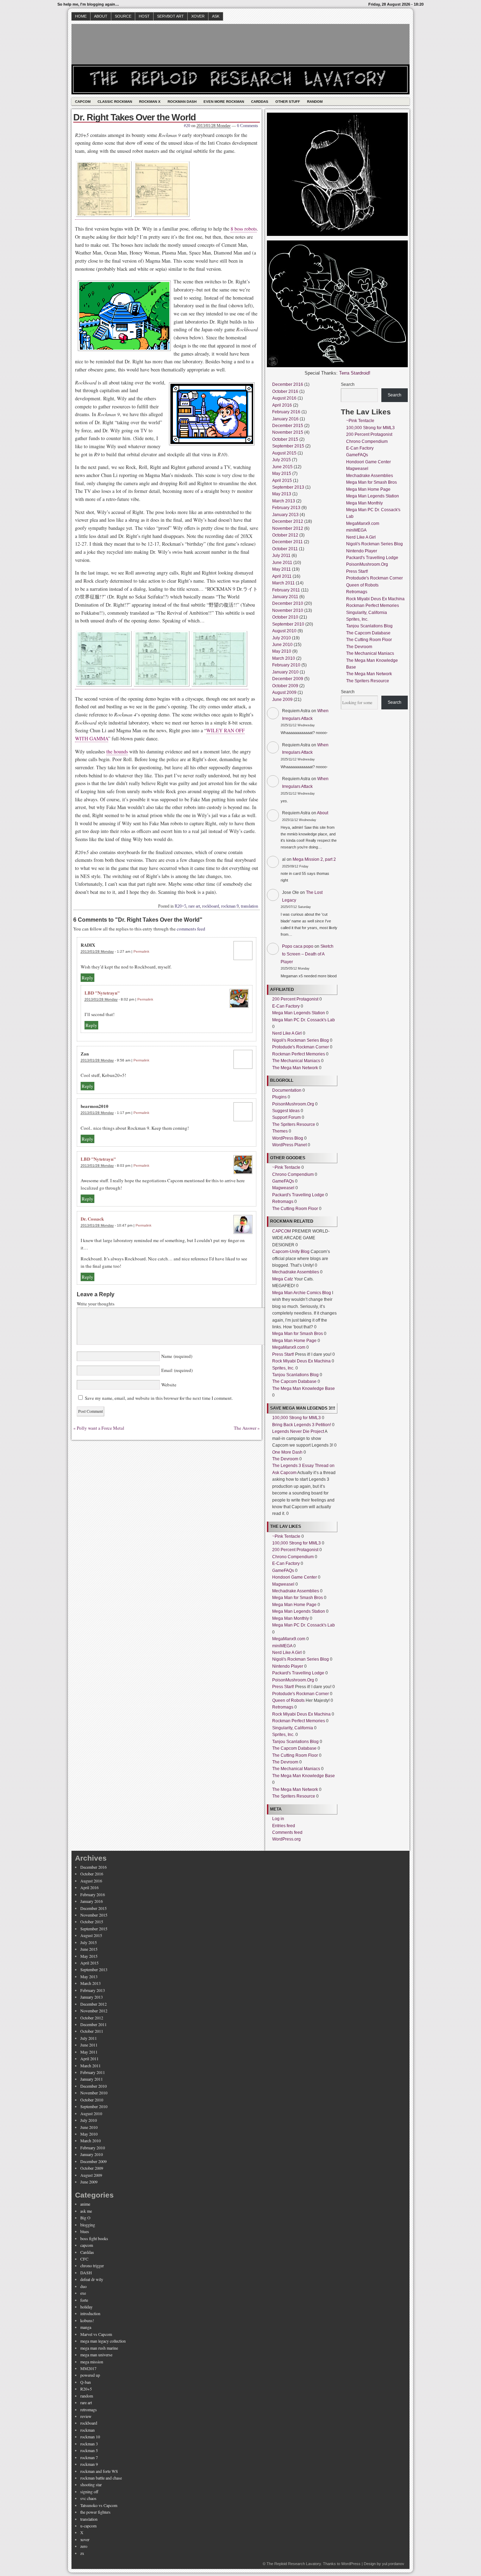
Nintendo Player (288, 1666)
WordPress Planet (289, 1145)
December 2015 (288, 426)
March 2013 (284, 501)
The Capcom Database (294, 1381)
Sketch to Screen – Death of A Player (307, 954)
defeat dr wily (92, 2279)
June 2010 (282, 645)
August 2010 (284, 631)
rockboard (211, 906)
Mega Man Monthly (291, 1618)
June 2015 (282, 467)
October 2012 (285, 535)
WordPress (351, 2564)
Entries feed (284, 1826)
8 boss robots (244, 229)
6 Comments (248, 126)
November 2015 (288, 432)
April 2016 (282, 405)
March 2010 (284, 658)
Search (348, 384)
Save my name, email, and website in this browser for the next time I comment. (159, 1398)
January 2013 (285, 515)
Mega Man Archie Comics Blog (302, 1293)
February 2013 (286, 508)
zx (82, 2553)
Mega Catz (283, 1279)
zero (84, 2546)
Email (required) (176, 1370)
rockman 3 (89, 2444)
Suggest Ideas (286, 1111)
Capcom (83, 102)
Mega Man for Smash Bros (298, 1334)
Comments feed (287, 1832)
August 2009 (284, 692)
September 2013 (288, 487)
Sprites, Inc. (283, 1368)
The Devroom (285, 1459)
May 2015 (282, 474)
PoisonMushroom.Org (293, 1104)
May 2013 (282, 494)
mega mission (92, 2362)
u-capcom (88, 2526)
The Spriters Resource (294, 1124)
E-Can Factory (286, 1006)
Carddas (260, 102)
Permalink (141, 951)
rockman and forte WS (99, 2471)
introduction (90, 2313)
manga (86, 2327)
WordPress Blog (288, 1138)
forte (84, 2300)
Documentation (287, 1090)
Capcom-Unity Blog (291, 1252)
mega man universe (96, 2355)
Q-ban (86, 2382)
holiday (86, 2307)
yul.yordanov (393, 2564)
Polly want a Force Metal (101, 1428)
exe (83, 2293)
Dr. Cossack (92, 1219)
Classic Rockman (115, 102)
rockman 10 (90, 2437)
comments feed (191, 929)
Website (168, 1385)
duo (83, 2286)
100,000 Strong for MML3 (296, 1418)
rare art (194, 906)
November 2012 (288, 528)
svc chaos (88, 2498)
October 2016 (285, 391)
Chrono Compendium (293, 1174)
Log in (278, 1819)
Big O (85, 2218)
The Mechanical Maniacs (296, 1061)
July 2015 (282, 460)
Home (81, 16)
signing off (89, 2492)
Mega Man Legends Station (299, 1013)
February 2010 (286, 665)
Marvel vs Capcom (96, 2334)
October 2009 (285, 686)
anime (85, 2204)
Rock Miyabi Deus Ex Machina (301, 1361)
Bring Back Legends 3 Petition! (302, 1425)
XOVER (198, 16)
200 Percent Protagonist (295, 999)
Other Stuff (288, 102)
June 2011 (282, 563)
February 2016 (286, 412)
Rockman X (150, 102)
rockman (88, 2430)
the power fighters (95, 2512)
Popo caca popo (298, 946)
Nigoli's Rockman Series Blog (301, 1040)
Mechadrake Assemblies (296, 1272)
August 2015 (284, 453)
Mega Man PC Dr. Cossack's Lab (304, 1020)
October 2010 (285, 617)
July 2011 (281, 556)
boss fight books (94, 2238)
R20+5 (180, 906)
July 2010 (282, 638)
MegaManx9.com (289, 1347)
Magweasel (283, 1188)
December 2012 (288, 521)
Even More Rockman (224, 102)
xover (85, 2539)
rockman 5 (89, 2450)
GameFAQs (283, 1181)
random (87, 2396)
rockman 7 (89, 2457)
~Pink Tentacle (286, 1167)
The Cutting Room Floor (295, 1209)
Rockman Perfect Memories (299, 1054)
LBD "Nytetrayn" (102, 993)
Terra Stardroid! (355, 373)
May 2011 (282, 569)
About (101, 16)
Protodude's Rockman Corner (301, 1047)
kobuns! (87, 2320)
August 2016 (284, 398)
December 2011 (288, 542)
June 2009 (282, 700)
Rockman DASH (182, 102)
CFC (84, 2259)
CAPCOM (282, 1231)
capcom (87, 2245)
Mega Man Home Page (294, 1341)
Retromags (283, 1202)
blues (85, 2231)
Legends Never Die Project (298, 1431)
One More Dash (287, 1452)
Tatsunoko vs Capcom (99, 2505)
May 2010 (282, 651)
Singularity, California (293, 1728)
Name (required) (176, 1356)
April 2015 (282, 481)
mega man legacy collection (103, 2341)
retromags (89, 2409)
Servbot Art (170, 16)
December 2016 (288, 384)
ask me (86, 2211)
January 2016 (285, 419)
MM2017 (88, 2368)
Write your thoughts (96, 1304)
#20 (187, 126)
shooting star (91, 2484)
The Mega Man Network (295, 1068)
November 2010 (288, 610)
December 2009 (288, 679)
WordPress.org (286, 1839)
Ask (216, 16)
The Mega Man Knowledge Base (304, 1389)
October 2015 (285, 439)
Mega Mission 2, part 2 (314, 859)
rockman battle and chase (101, 2478)
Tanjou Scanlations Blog (295, 1375)
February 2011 (286, 590)
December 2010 (288, 603)
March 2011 (283, 583)
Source (123, 16)
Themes (280, 1131)
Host (144, 16)
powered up (90, 2375)
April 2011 (282, 576)
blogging (88, 2225)
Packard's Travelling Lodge (298, 1195)
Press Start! (283, 1354)
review (86, 2416)
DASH (86, 2273)
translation (249, 906)
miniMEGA (282, 1646)
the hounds (117, 751)
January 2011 (285, 597)
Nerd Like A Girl (287, 1033)
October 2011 (285, 549)
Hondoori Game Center (295, 1577)
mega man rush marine (99, 2348)
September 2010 (288, 624)
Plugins (279, 1097)
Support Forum (286, 1117)
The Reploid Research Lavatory (294, 2564)
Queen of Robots (288, 1700)
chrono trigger (92, 2265)
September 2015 (288, 446)
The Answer (245, 1428)
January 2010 (285, 672)
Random (315, 102)
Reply (88, 978)
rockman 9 (230, 906)
